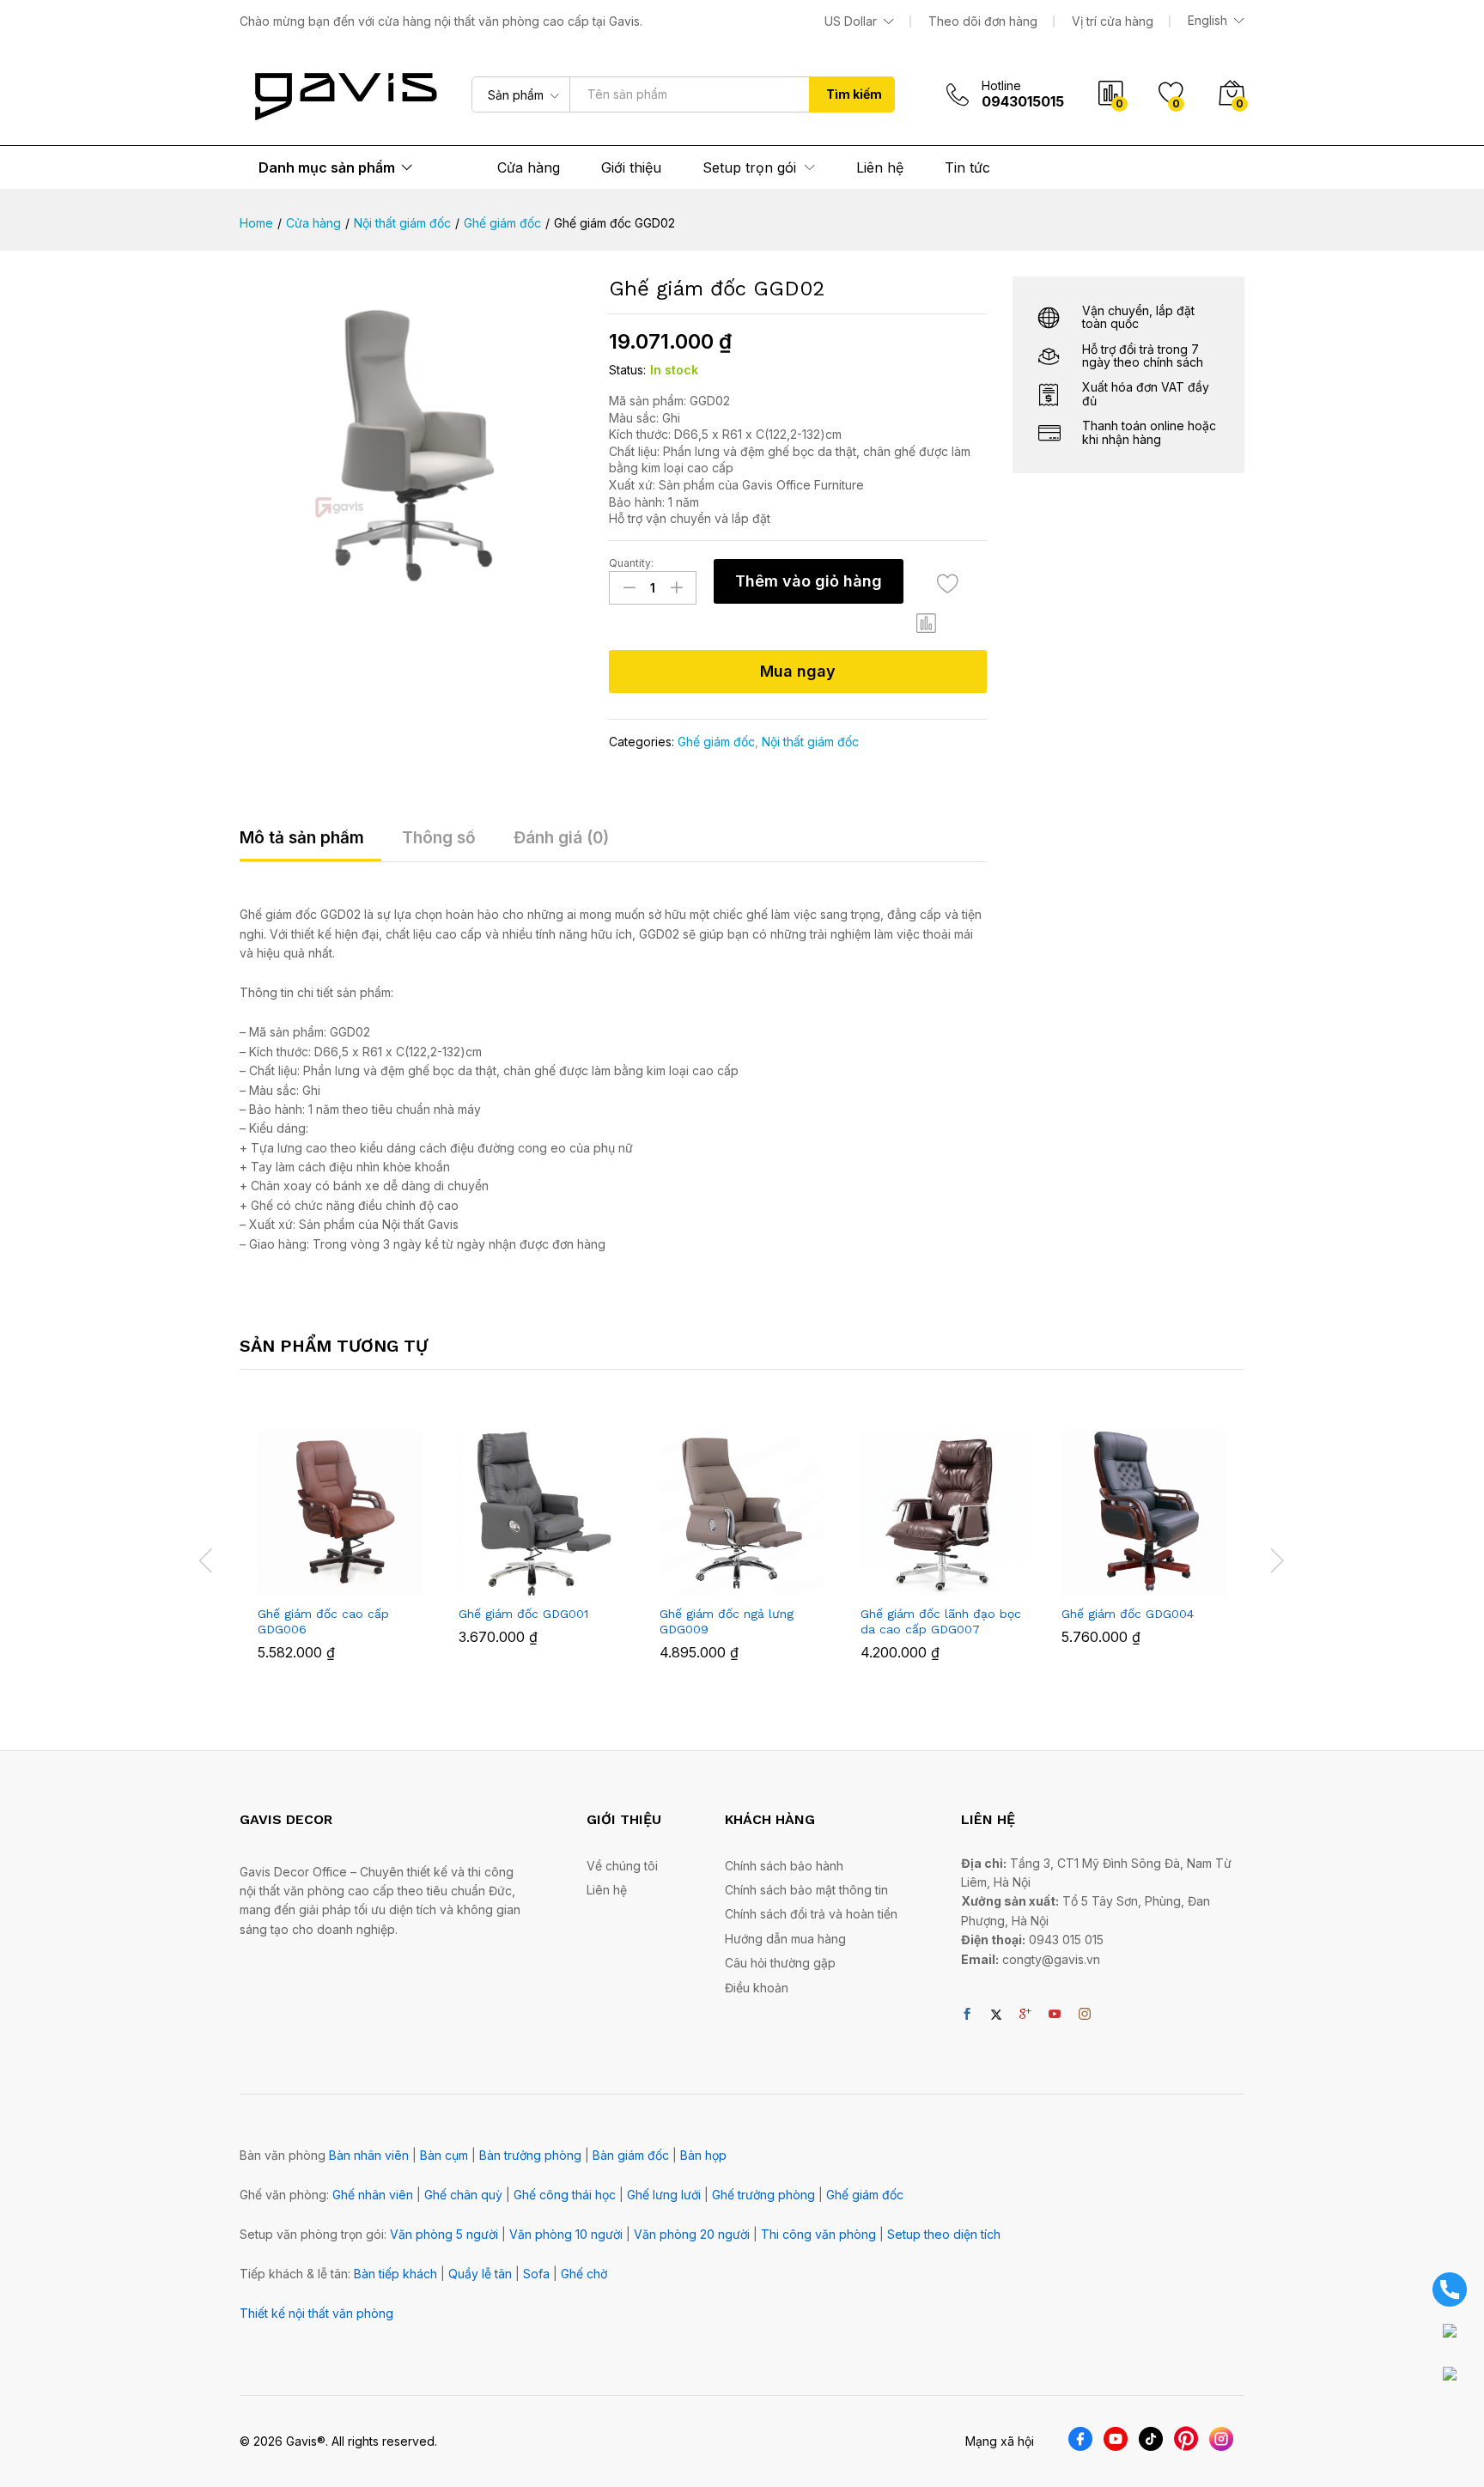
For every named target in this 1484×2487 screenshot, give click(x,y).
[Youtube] (1055, 2015)
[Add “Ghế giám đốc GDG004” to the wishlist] (1159, 1577)
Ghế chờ (584, 2274)
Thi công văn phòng (818, 2234)
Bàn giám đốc (631, 2155)
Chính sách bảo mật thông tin (806, 1890)
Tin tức (967, 167)
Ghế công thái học (565, 2195)
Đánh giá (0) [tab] (561, 838)
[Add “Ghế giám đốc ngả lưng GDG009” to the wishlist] (757, 1577)
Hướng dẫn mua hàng (785, 1939)
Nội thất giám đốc (810, 742)
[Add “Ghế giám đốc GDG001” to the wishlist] (556, 1577)
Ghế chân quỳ (463, 2195)
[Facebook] (967, 2015)
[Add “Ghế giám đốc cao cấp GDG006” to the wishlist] (356, 1577)
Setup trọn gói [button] (749, 167)
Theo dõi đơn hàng (983, 21)
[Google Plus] (1025, 2015)
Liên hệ (880, 167)
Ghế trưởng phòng (763, 2195)
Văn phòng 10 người (566, 2234)
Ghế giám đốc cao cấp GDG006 (323, 1621)
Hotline (1001, 86)
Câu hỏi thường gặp (780, 1963)
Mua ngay (798, 671)
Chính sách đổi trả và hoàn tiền (811, 1914)
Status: (627, 370)
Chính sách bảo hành (784, 1866)
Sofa (536, 2274)
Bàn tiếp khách (395, 2274)
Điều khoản (757, 1988)
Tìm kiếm (854, 94)
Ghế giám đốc (716, 742)
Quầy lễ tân (480, 2274)
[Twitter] (996, 2015)
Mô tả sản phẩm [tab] (302, 838)
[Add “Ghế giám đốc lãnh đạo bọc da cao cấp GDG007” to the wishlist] (958, 1577)
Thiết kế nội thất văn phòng (316, 2313)
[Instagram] (1085, 2015)
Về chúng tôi (622, 1866)
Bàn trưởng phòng (530, 2155)
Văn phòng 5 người (444, 2234)
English (1207, 21)
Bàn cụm (444, 2155)
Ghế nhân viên (373, 2195)
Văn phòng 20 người (692, 2234)
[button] (927, 623)
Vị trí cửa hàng (1113, 21)
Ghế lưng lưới (664, 2195)
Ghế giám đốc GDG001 (523, 1614)
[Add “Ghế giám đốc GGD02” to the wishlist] (948, 584)
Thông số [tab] (439, 838)
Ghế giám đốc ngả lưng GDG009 (727, 1621)
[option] (340, 1558)
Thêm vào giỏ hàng (809, 581)
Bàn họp (703, 2155)
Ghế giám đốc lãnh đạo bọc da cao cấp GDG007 (941, 1621)
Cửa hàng (529, 167)
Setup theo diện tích (944, 2234)
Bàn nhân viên (369, 2155)
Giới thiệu (631, 167)
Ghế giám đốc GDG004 (1128, 1614)
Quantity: (631, 563)
